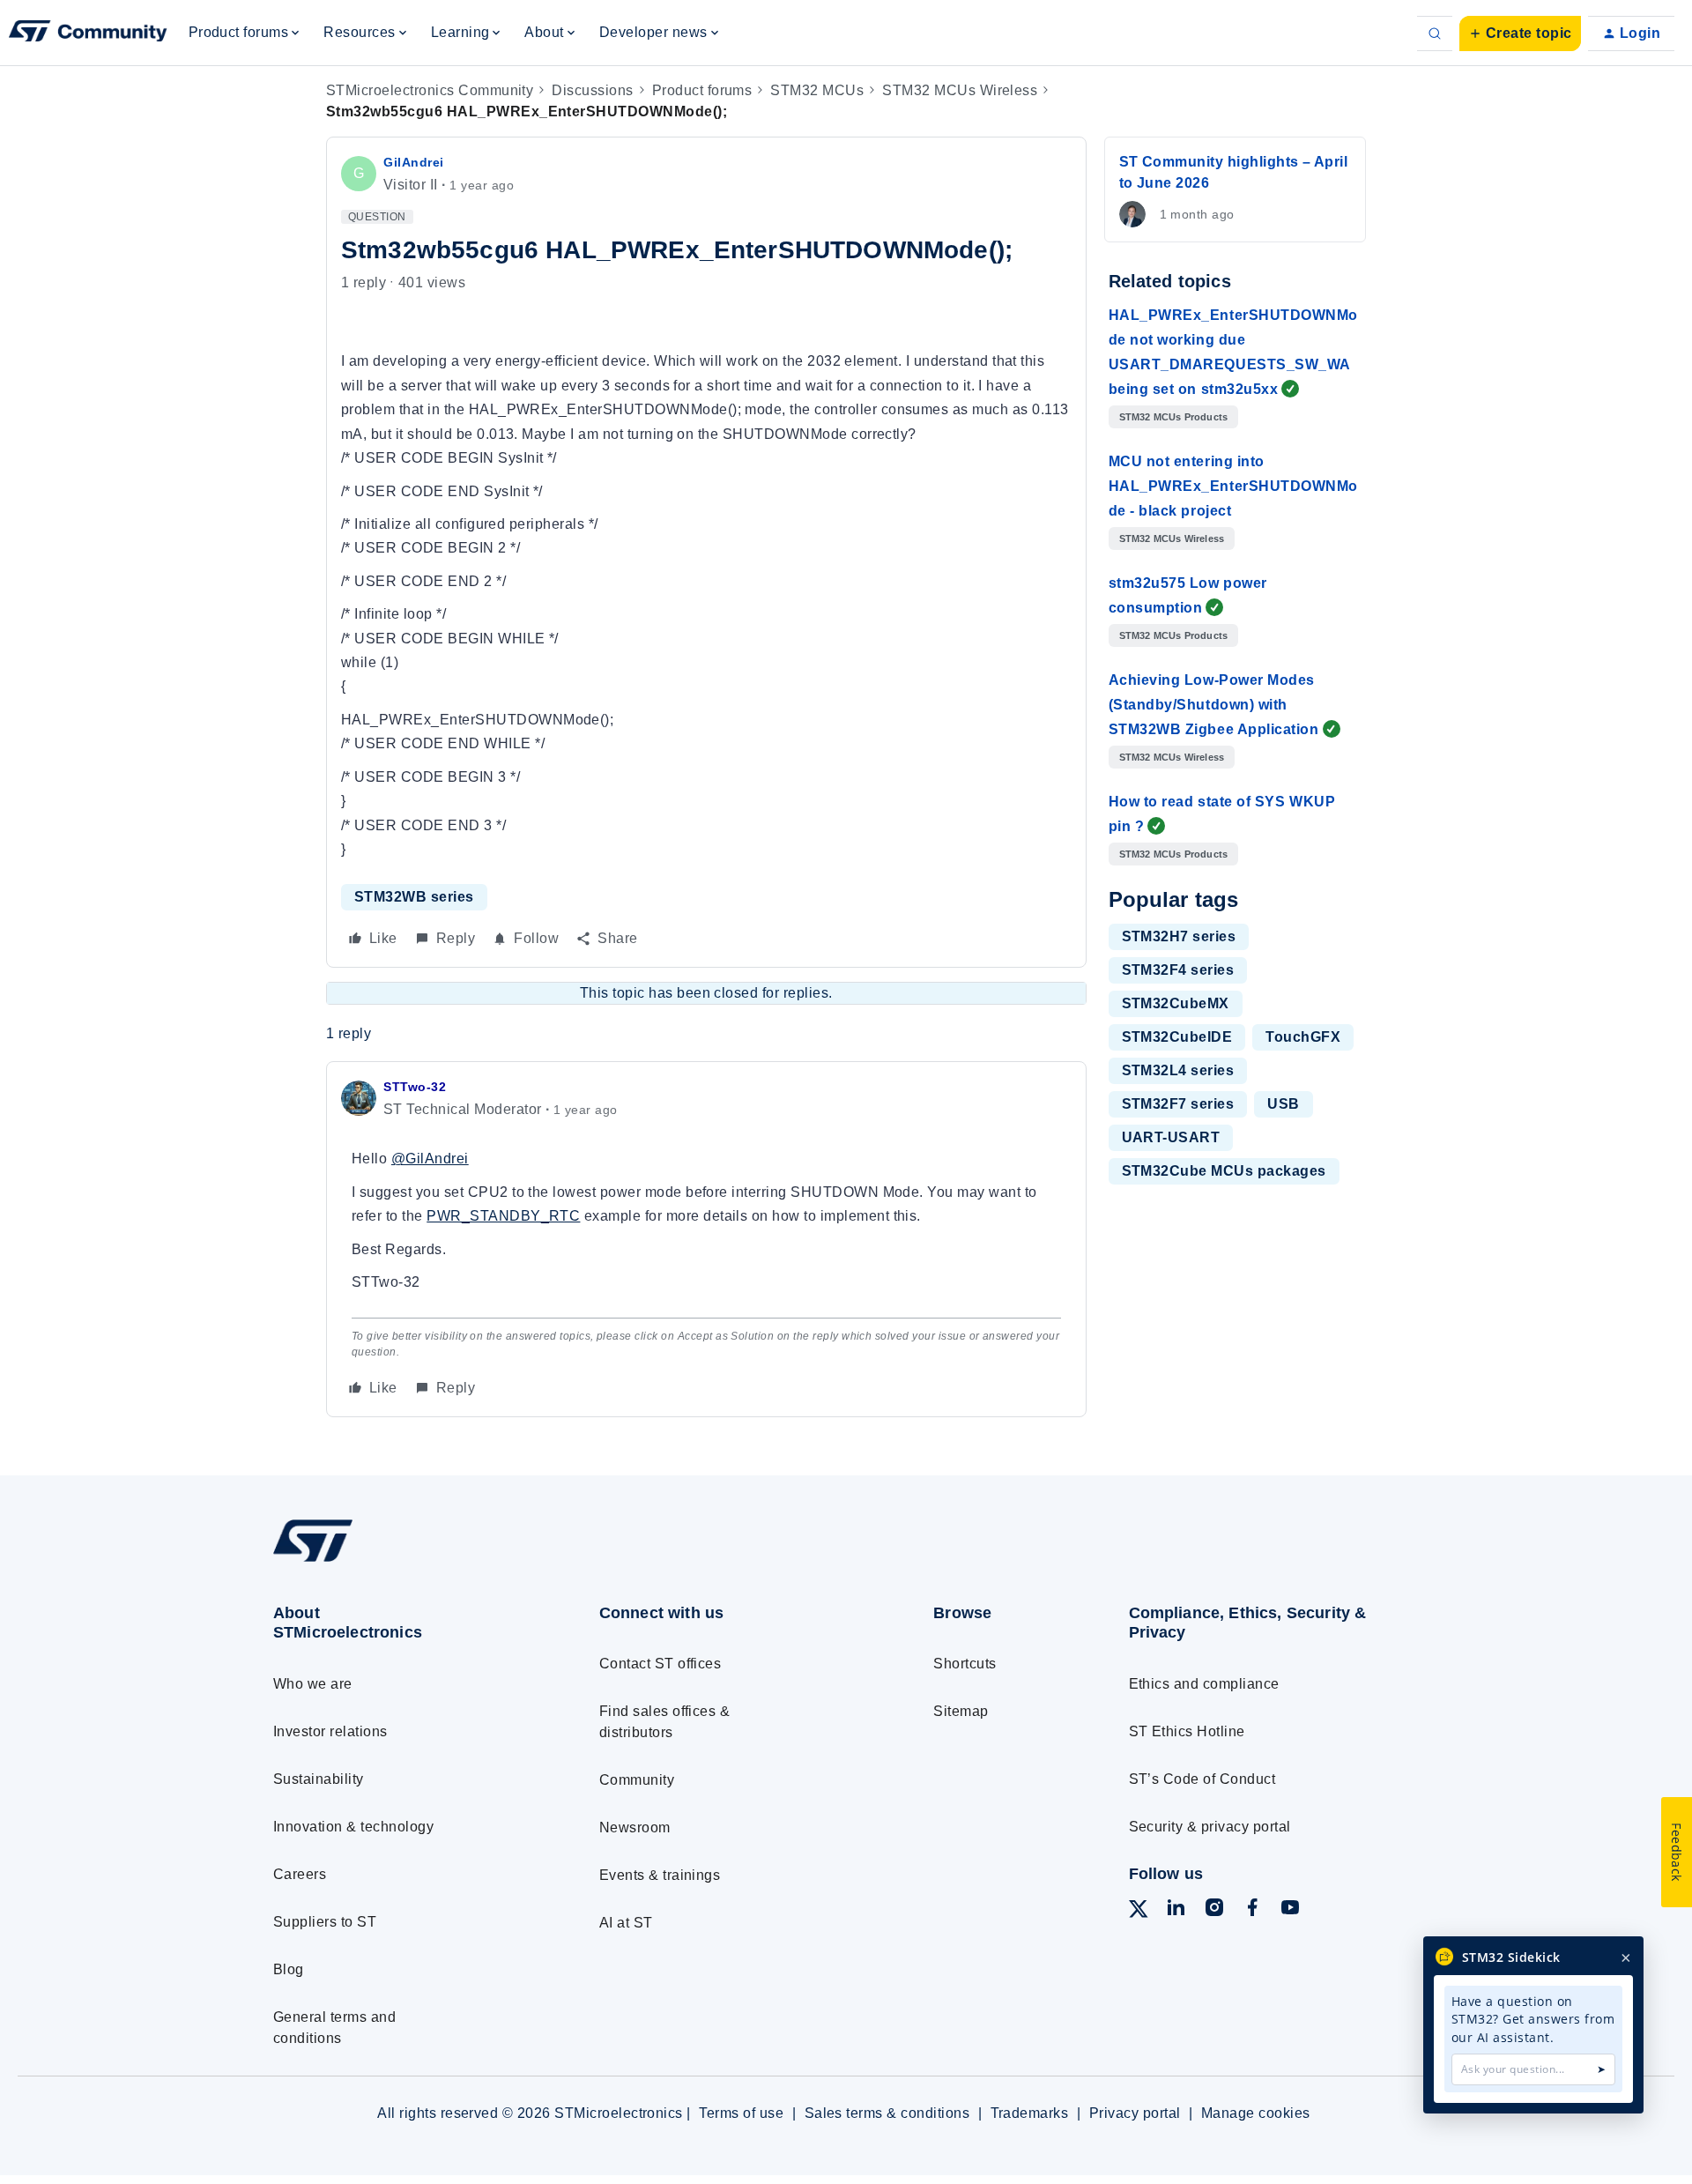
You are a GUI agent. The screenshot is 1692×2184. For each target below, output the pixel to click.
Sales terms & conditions (887, 2113)
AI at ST (626, 1923)
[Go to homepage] (403, 1561)
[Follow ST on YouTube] (1290, 1910)
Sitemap (961, 1711)
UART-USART (1171, 1137)
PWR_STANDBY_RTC (503, 1216)
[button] (1520, 33)
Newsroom (635, 1827)
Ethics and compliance (1204, 1684)
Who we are (313, 1684)
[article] (706, 1239)
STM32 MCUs (817, 90)
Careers (300, 1874)
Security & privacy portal (1210, 1827)
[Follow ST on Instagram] (1214, 1910)
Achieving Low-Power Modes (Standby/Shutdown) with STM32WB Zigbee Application (1214, 705)
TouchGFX (1303, 1037)
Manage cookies (1256, 2113)
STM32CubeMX (1176, 1003)
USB (1283, 1104)
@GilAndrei (430, 1159)
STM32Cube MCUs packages (1224, 1171)
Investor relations (330, 1731)
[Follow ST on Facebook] (1252, 1910)
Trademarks (1030, 2113)
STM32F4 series (1178, 970)
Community (637, 1780)
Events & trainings (660, 1875)
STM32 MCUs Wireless (960, 90)
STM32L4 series (1178, 1070)
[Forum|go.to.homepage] (88, 33)
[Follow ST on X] (1139, 1912)
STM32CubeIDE (1177, 1037)
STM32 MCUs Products (1174, 417)
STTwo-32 (415, 1087)
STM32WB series (414, 897)
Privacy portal (1135, 2113)
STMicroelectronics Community (430, 90)
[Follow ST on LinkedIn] (1176, 1910)
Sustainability (319, 1779)
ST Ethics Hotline (1187, 1731)
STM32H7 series (1179, 936)
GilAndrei (414, 162)
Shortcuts (965, 1664)
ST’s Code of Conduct (1202, 1779)
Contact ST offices (660, 1664)
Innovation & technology (353, 1827)
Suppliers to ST (325, 1922)
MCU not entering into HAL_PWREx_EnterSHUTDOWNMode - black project (1234, 486)
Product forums (702, 90)
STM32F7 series (1178, 1104)
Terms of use (741, 2113)
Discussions (592, 90)
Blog (289, 1969)
